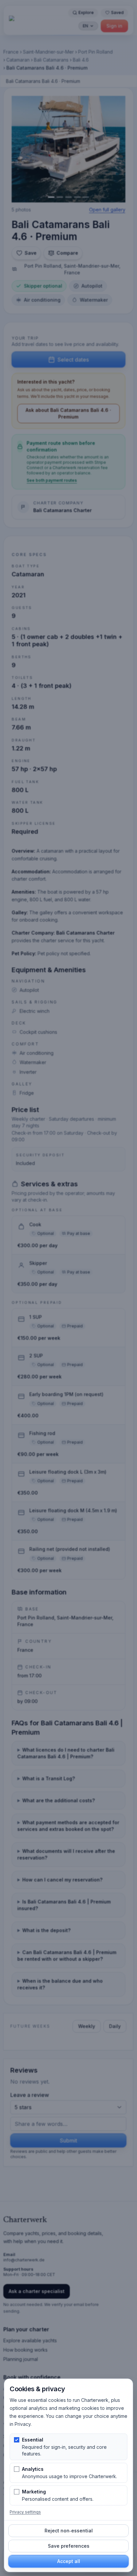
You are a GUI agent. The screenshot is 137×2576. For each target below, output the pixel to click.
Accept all (69, 2561)
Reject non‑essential (69, 2531)
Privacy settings (25, 2512)
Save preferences (69, 2546)
